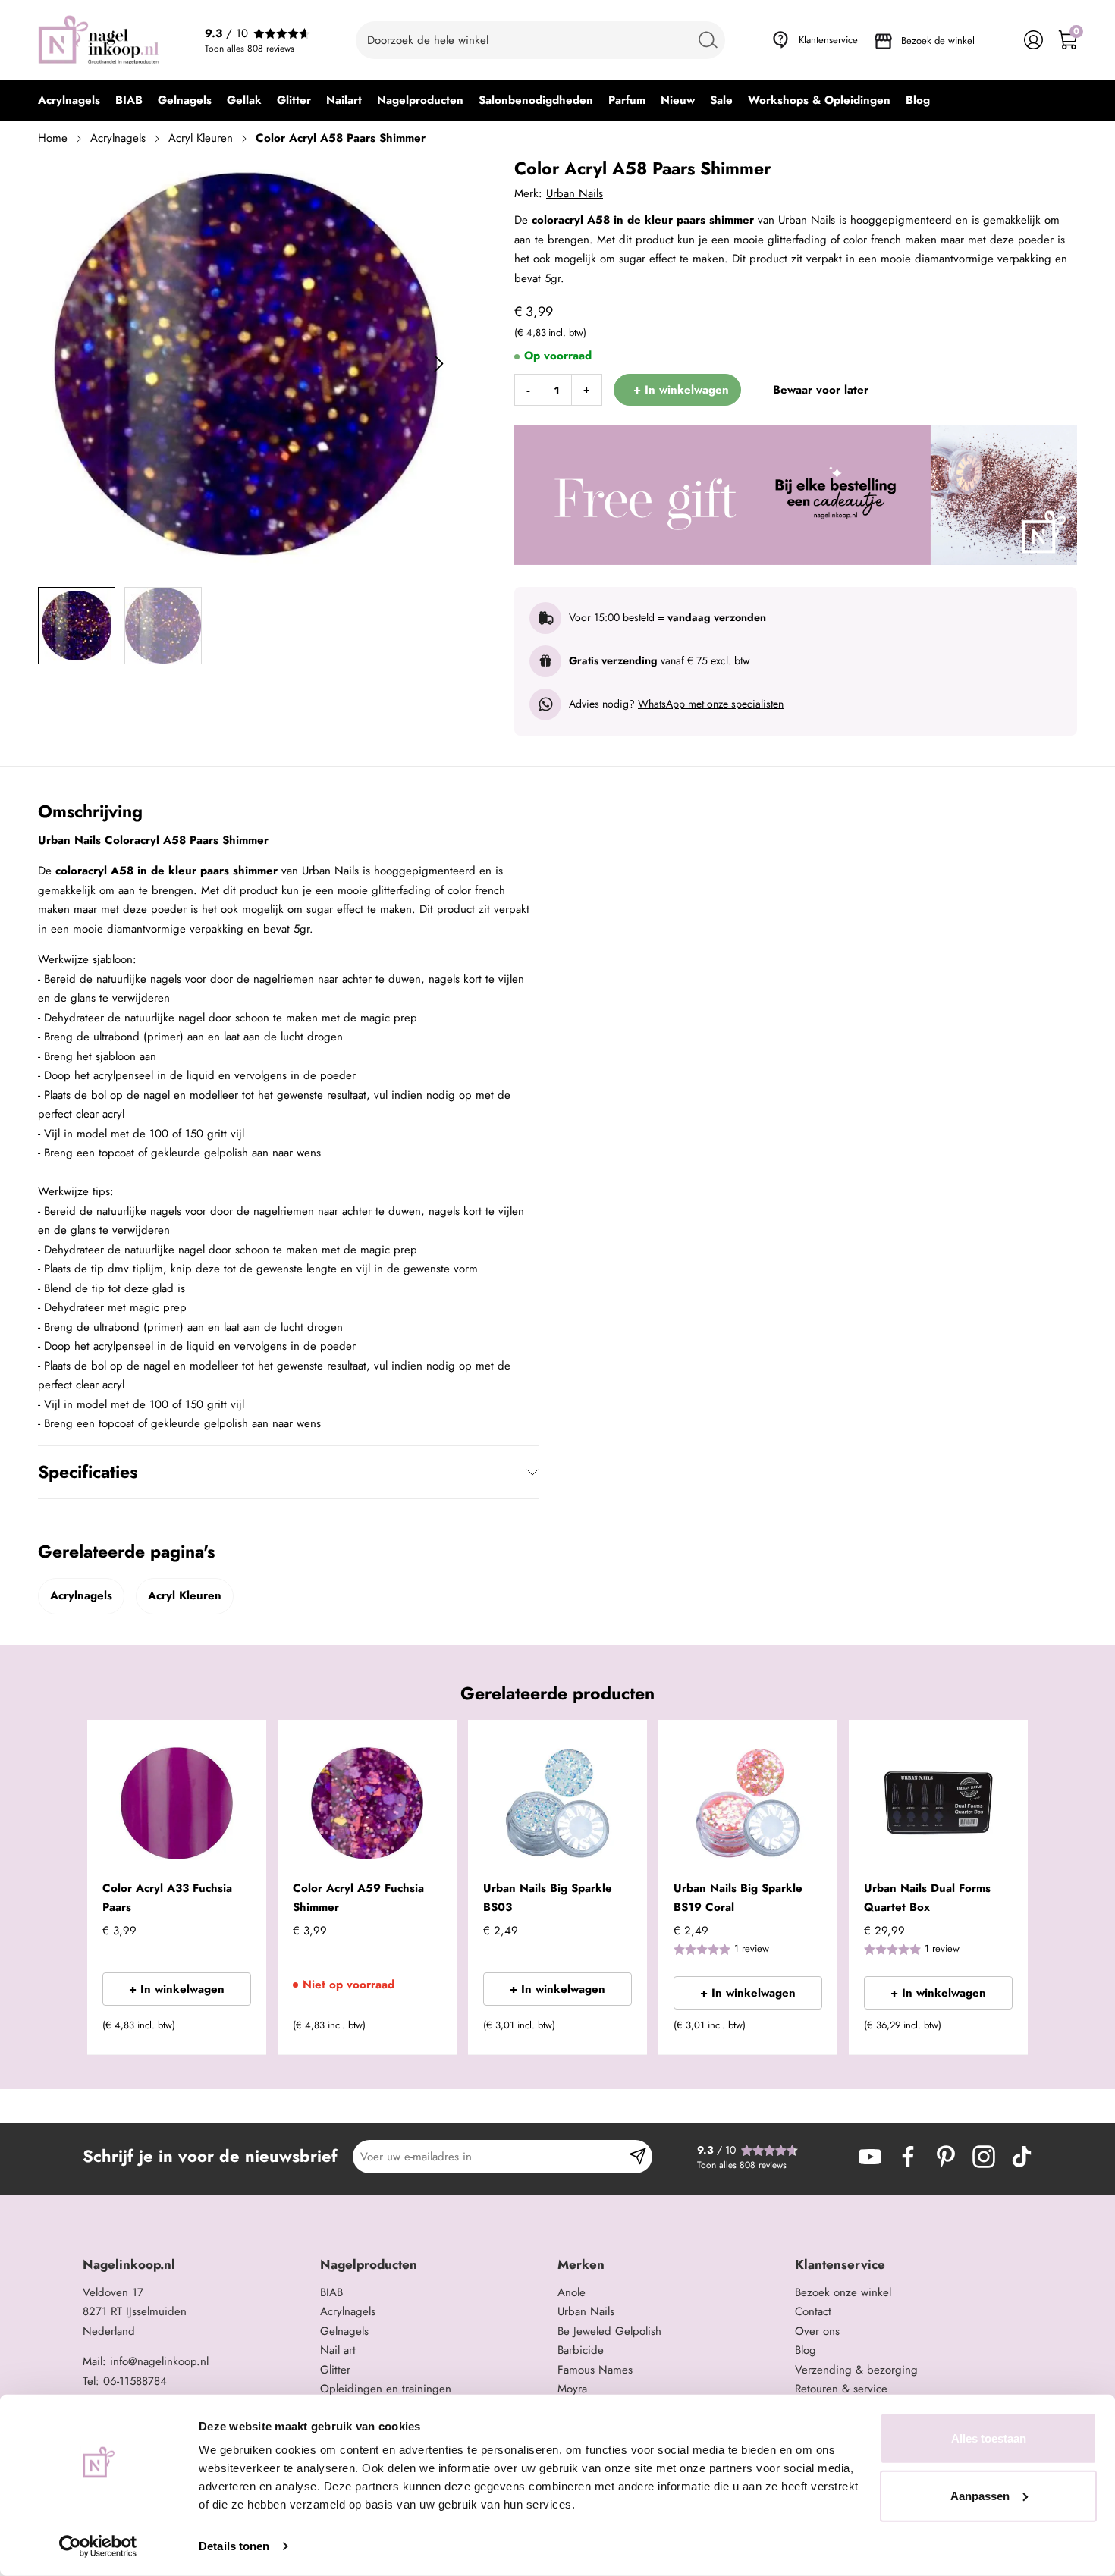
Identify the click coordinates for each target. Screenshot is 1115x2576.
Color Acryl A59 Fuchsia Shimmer (358, 1898)
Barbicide (581, 2350)
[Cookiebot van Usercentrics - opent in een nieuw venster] (98, 2546)
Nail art (338, 2350)
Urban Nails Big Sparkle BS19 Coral (738, 1898)
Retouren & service (841, 2389)
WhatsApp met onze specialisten (711, 704)
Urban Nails (575, 193)
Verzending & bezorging (856, 2370)
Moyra (572, 2389)
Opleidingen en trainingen (386, 2389)
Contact (813, 2311)
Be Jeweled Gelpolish (609, 2331)
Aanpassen (980, 2495)
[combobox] (540, 40)
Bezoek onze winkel (843, 2292)
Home (53, 138)
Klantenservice (828, 40)
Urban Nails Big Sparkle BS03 (548, 1898)
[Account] (1033, 40)
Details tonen (234, 2546)
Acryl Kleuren (201, 138)
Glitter (335, 2370)
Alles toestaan (989, 2438)
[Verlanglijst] (999, 40)
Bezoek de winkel (938, 41)
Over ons (817, 2331)
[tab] (196, 2265)
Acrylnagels (118, 138)
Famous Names (595, 2370)
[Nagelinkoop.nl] (99, 40)
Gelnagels (344, 2331)
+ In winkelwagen (177, 1989)
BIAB (331, 2292)
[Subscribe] (638, 2157)
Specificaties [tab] (88, 1472)
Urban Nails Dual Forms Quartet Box (927, 1898)
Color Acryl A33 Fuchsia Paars (167, 1898)
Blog (806, 2350)
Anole (572, 2292)
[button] (232, 2030)
